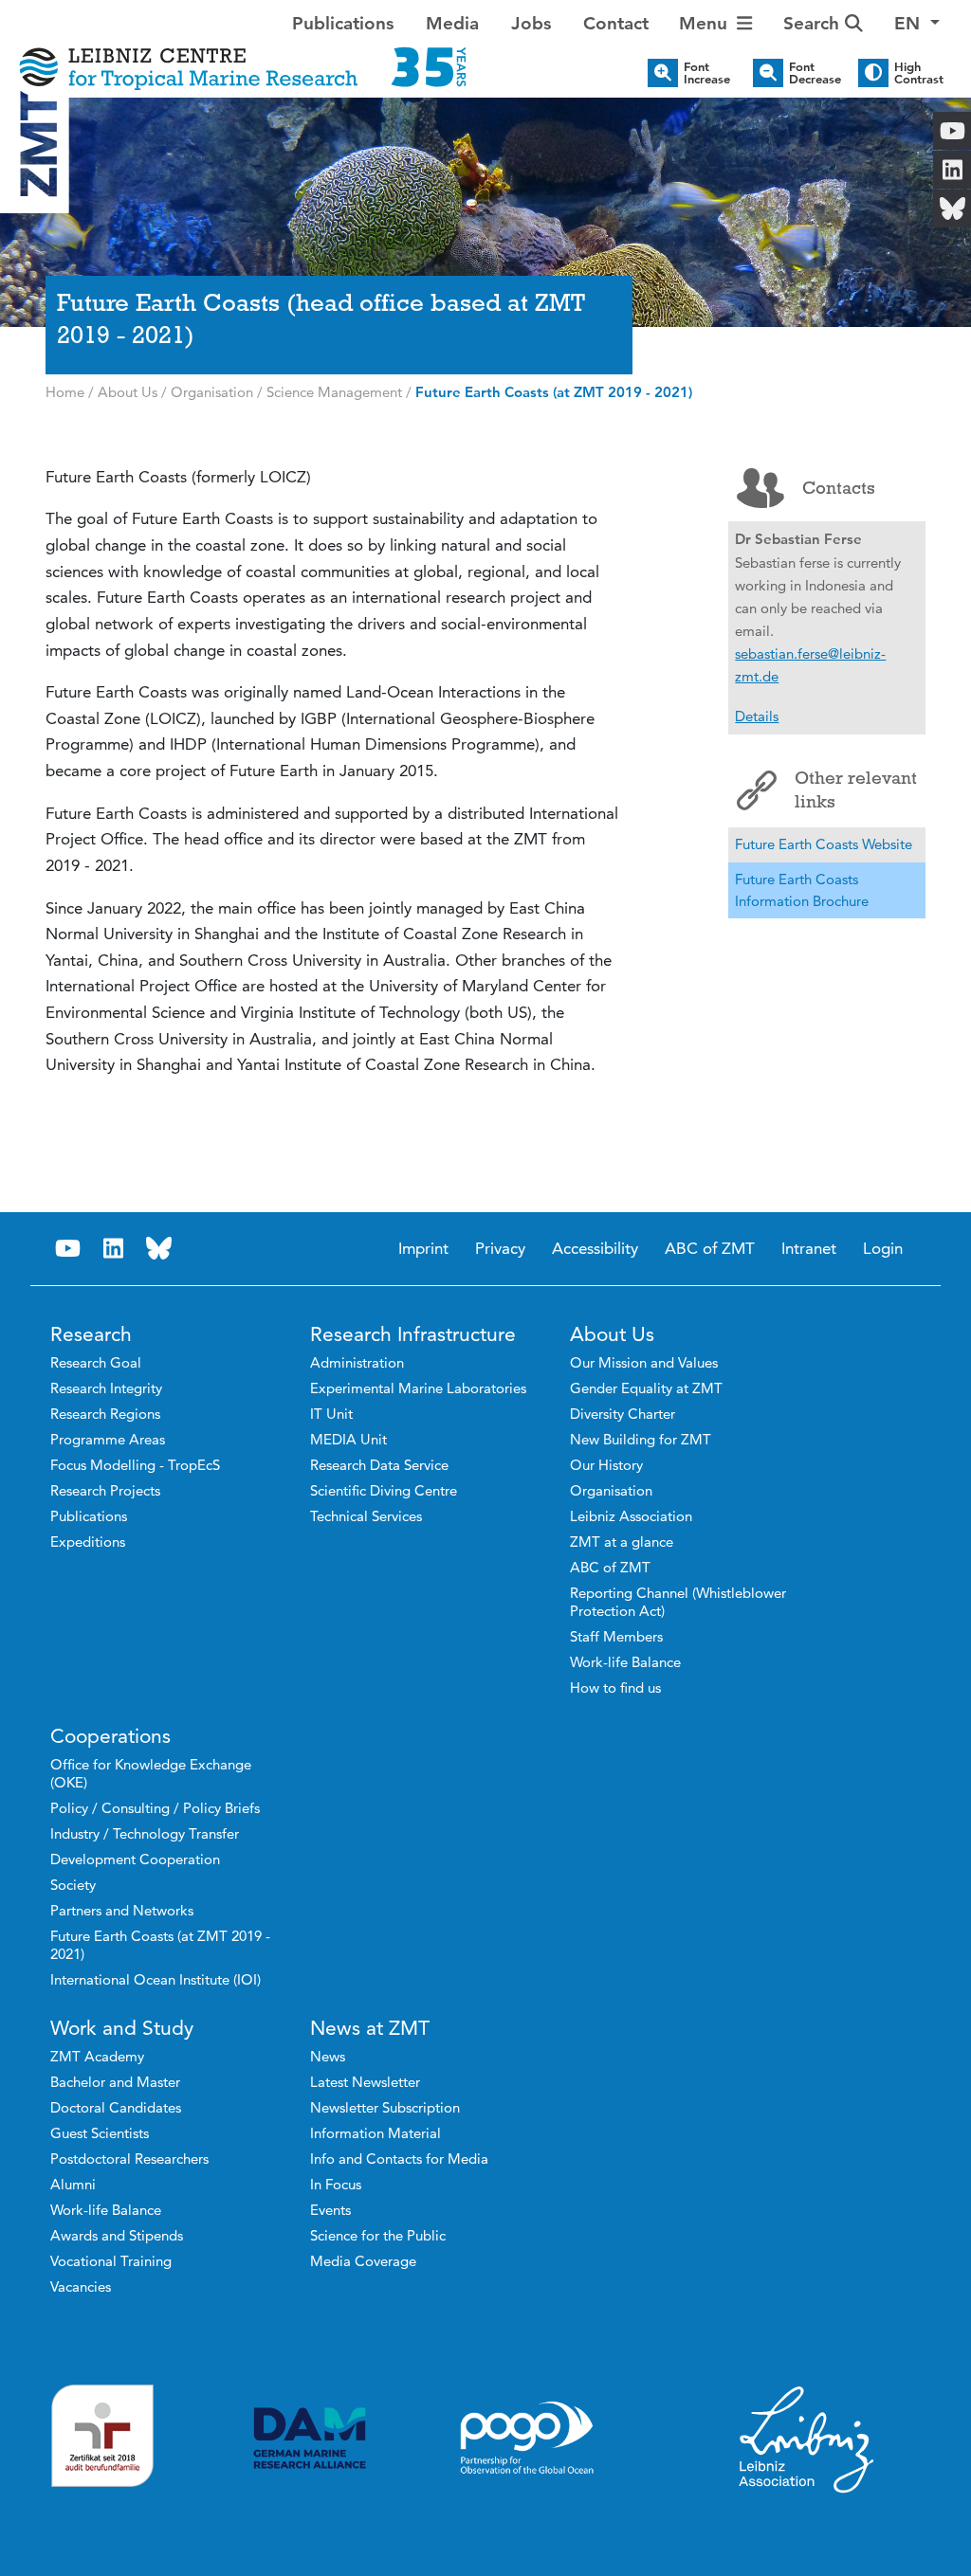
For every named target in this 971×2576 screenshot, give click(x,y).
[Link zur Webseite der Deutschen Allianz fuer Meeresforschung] (310, 2438)
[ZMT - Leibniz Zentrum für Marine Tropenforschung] (243, 54)
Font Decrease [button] (815, 73)
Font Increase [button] (707, 73)
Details (757, 716)
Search (814, 23)
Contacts (839, 488)
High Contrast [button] (919, 73)
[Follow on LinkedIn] (114, 1249)
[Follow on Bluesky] (159, 1249)
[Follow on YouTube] (68, 1249)
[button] (917, 24)
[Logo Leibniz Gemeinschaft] (807, 2439)
